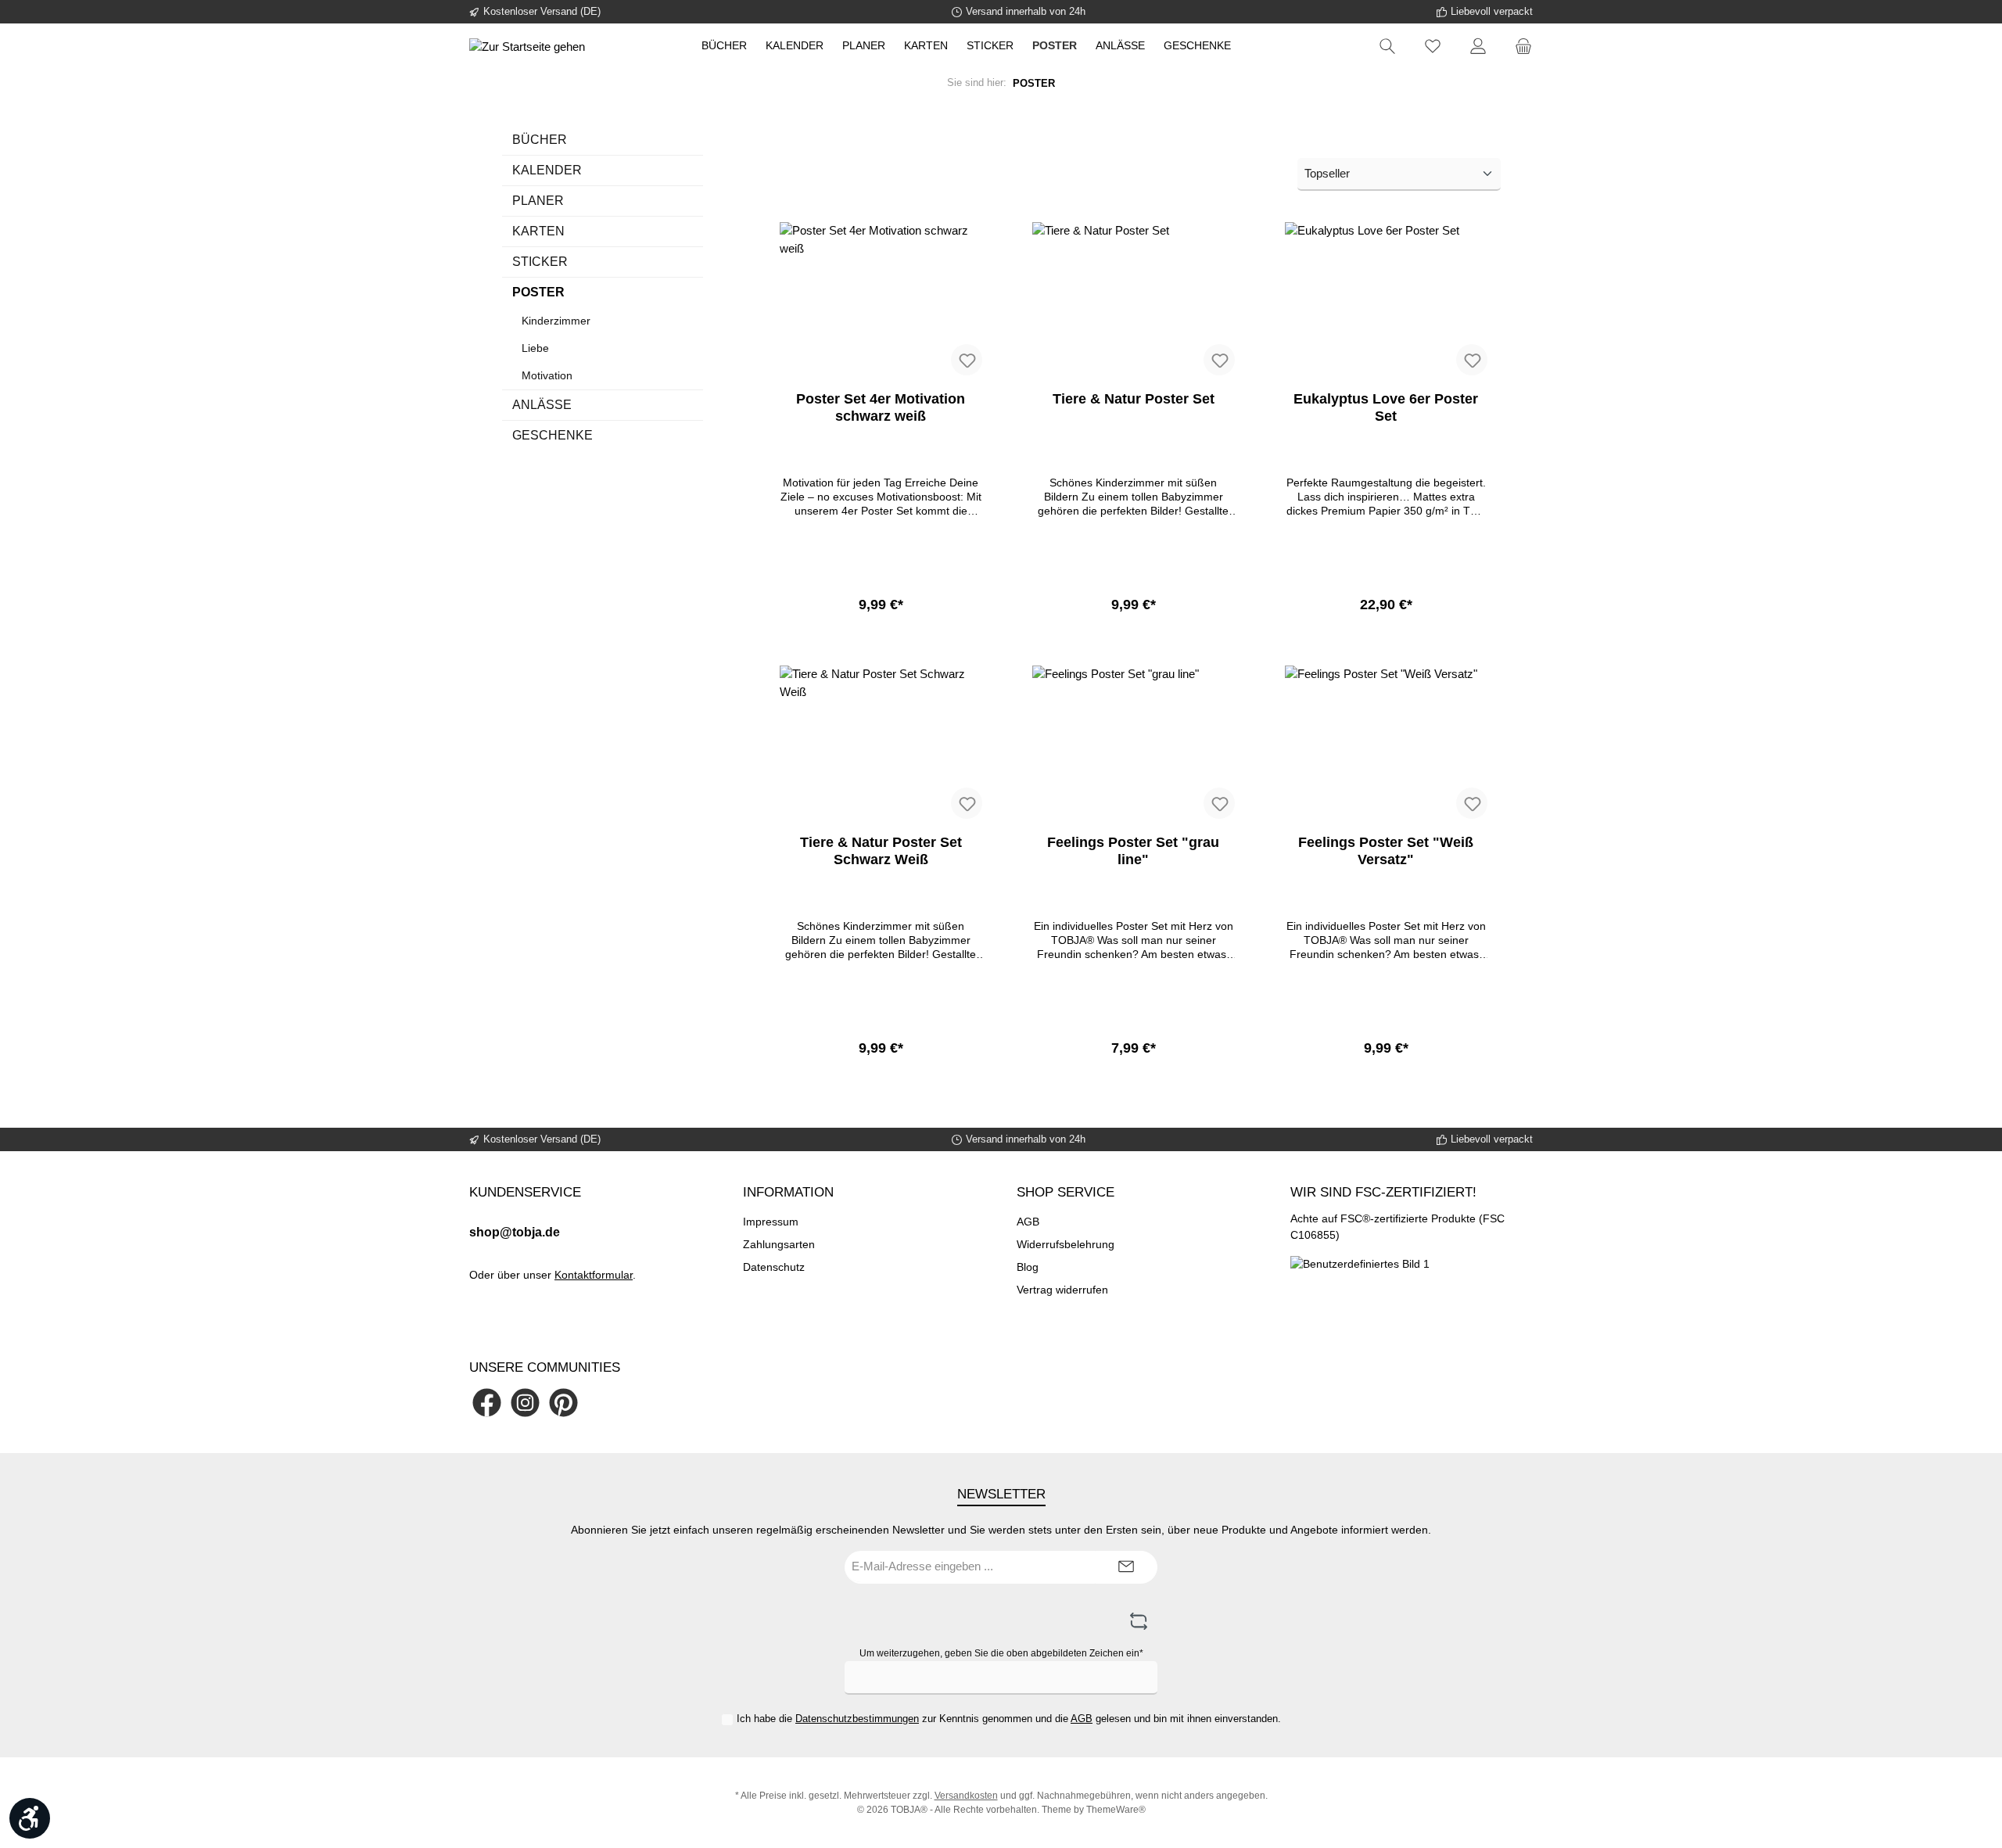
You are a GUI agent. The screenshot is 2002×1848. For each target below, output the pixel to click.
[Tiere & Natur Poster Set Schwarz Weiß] (881, 744)
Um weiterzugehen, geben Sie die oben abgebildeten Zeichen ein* (1001, 1653)
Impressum (771, 1222)
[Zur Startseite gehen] (527, 47)
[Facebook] (487, 1403)
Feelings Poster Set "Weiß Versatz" (1386, 851)
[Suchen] (1387, 47)
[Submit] (1126, 1568)
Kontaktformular (594, 1275)
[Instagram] (525, 1403)
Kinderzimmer (556, 321)
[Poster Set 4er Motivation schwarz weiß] (881, 300)
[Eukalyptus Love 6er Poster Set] (1386, 300)
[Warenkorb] (1519, 47)
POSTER (538, 292)
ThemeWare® (1116, 1810)
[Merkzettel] (1433, 47)
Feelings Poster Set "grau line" (1133, 851)
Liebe (535, 348)
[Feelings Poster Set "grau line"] (1134, 744)
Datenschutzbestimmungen (857, 1719)
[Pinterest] (563, 1403)
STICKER (540, 262)
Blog (1028, 1267)
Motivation (547, 375)
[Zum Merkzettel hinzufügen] (967, 360)
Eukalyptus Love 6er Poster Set (1386, 407)
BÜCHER (540, 140)
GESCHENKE (553, 435)
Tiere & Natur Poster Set (1134, 399)
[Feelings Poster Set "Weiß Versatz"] (1386, 744)
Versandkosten (966, 1796)
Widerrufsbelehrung (1066, 1244)
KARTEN (538, 231)
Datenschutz (774, 1267)
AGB (1028, 1222)
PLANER (538, 201)
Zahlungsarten (779, 1244)
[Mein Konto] (1478, 47)
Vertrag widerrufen (1062, 1290)
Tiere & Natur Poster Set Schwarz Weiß (881, 851)
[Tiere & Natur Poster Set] (1134, 300)
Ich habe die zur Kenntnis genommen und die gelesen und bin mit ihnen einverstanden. (1009, 1719)
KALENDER (547, 170)
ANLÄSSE (542, 405)
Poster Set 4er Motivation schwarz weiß (881, 407)
